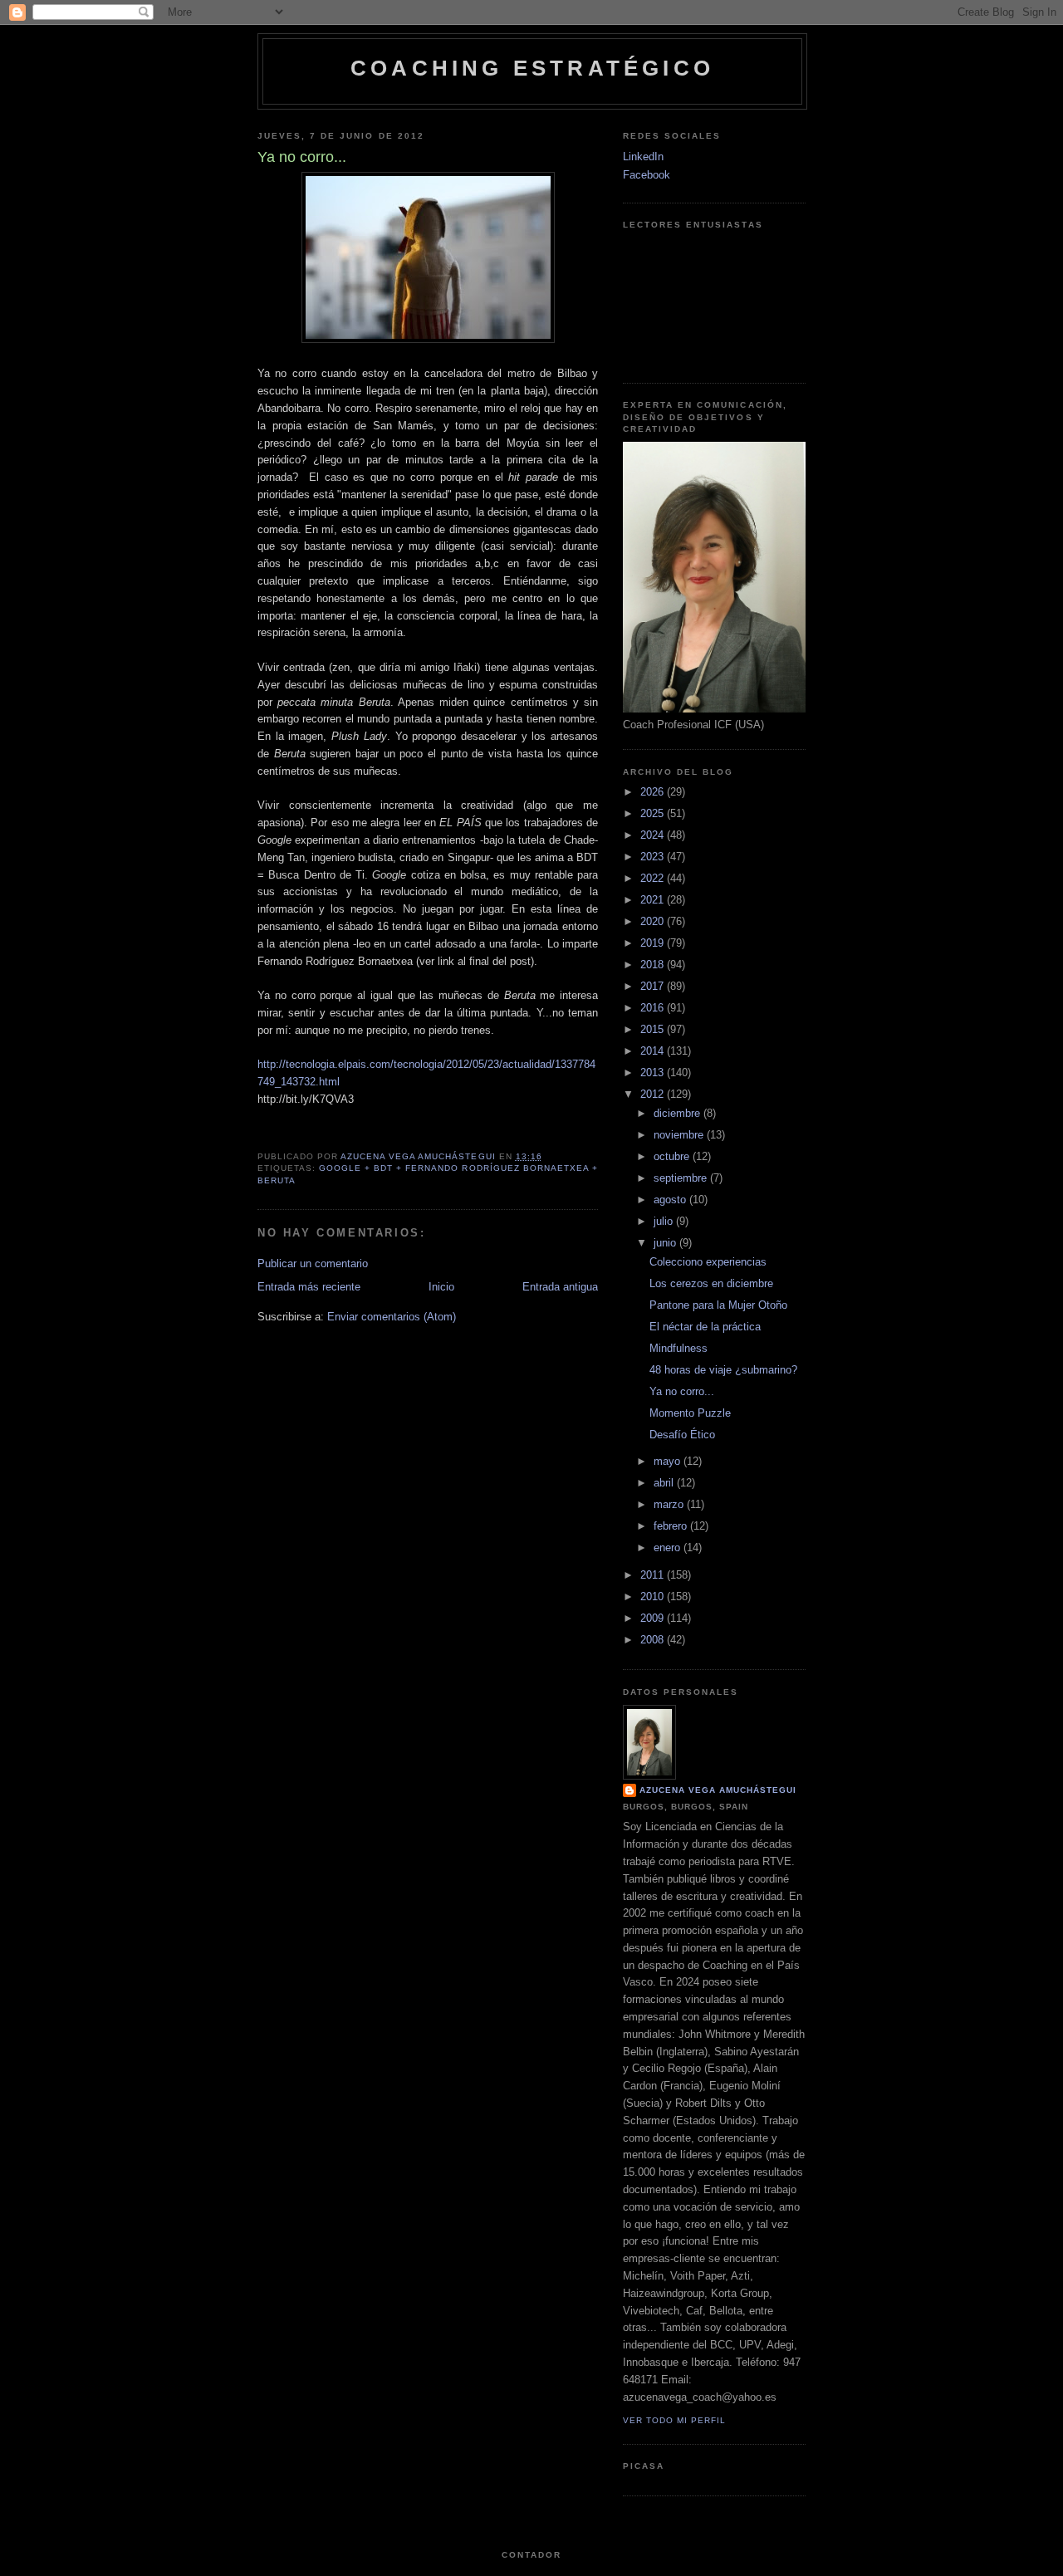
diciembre (678, 1113)
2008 (654, 1640)
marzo (670, 1504)
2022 (654, 878)
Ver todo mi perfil (674, 2420)
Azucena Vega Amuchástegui (718, 1790)
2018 (654, 965)
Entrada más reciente (309, 1287)
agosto (671, 1200)
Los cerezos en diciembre (711, 1283)
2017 (654, 986)
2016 (654, 1008)
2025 (654, 813)
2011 (654, 1575)
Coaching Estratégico (532, 68)
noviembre (680, 1135)
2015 (654, 1029)
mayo (669, 1461)
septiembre (682, 1178)
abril (665, 1483)
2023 (654, 857)
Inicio (441, 1287)
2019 (654, 943)
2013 (654, 1073)
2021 (654, 900)
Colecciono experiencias (708, 1262)
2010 (654, 1597)
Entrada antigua (560, 1287)
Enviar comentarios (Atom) (392, 1317)
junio (666, 1243)
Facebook (647, 175)
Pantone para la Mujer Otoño (718, 1305)
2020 (654, 921)
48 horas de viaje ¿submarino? (723, 1370)
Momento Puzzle (690, 1413)
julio (665, 1221)
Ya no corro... (682, 1391)
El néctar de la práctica (705, 1327)
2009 (654, 1618)
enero (669, 1548)
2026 (654, 792)
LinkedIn (643, 157)
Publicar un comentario (313, 1264)
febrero (672, 1526)
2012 (654, 1094)
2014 (654, 1051)
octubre (673, 1156)
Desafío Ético (682, 1435)
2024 (654, 835)
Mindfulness (678, 1348)
